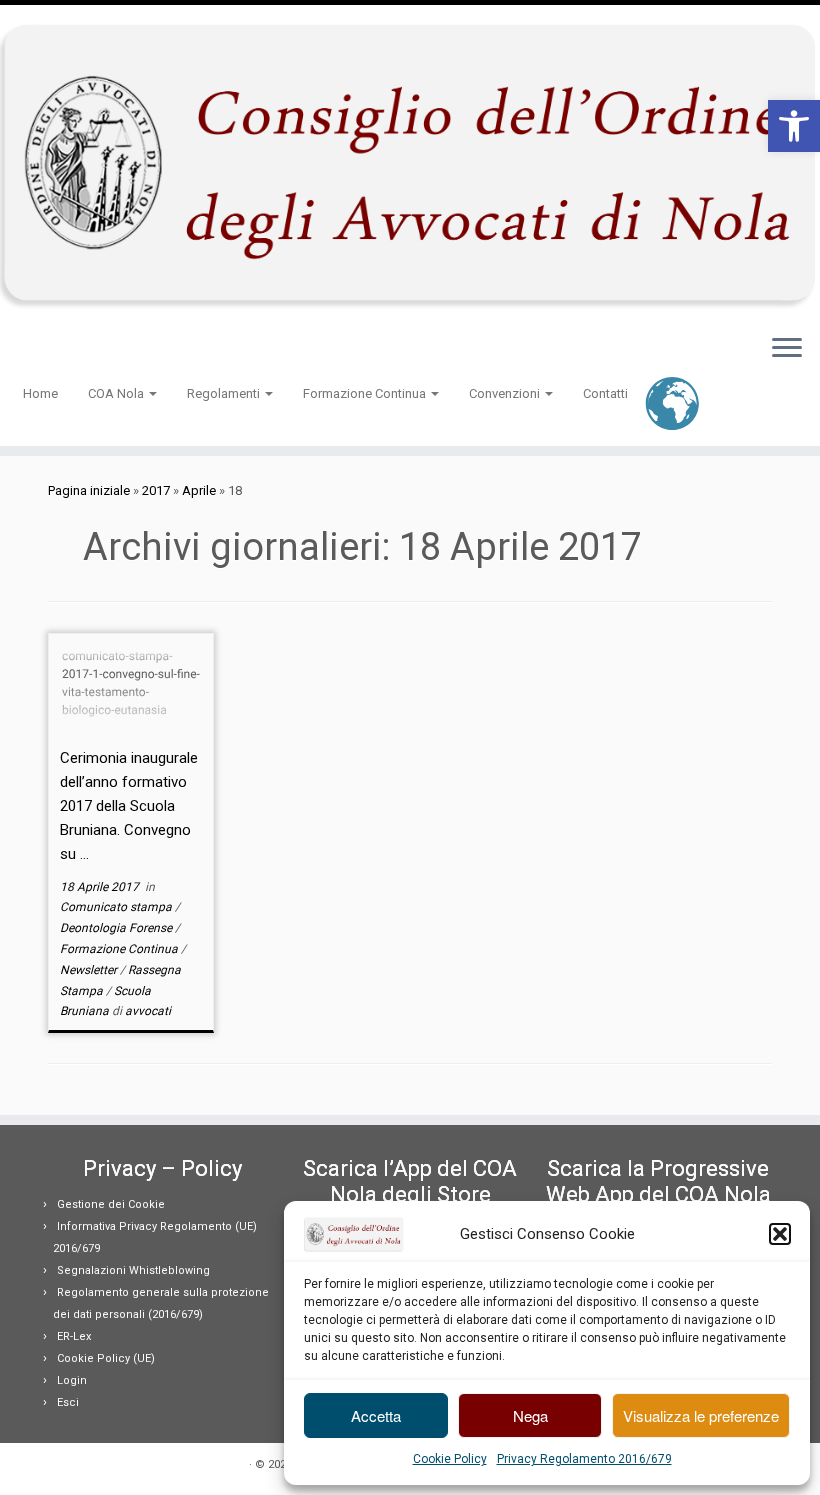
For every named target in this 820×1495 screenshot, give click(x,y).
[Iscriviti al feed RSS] (29, 350)
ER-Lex (74, 1336)
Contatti (605, 393)
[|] (410, 162)
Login (72, 1380)
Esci (68, 1402)
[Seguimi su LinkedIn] (107, 350)
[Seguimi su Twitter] (55, 350)
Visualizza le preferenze (701, 1415)
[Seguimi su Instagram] (94, 350)
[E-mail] (42, 350)
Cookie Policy (450, 1459)
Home (40, 393)
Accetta (376, 1415)
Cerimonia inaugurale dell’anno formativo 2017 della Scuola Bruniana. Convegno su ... (129, 806)
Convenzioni (506, 393)
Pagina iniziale (89, 490)
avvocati (148, 1011)
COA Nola (117, 393)
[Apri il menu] (787, 350)
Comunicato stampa (117, 907)
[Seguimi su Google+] (81, 350)
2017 (156, 490)
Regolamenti (225, 393)
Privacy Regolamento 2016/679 (584, 1459)
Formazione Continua (366, 393)
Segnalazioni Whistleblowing (133, 1270)
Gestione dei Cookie (111, 1204)
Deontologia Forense (117, 928)
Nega (530, 1415)
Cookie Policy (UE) (106, 1358)
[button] (794, 126)
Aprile (199, 490)
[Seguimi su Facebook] (68, 350)
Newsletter (90, 970)
